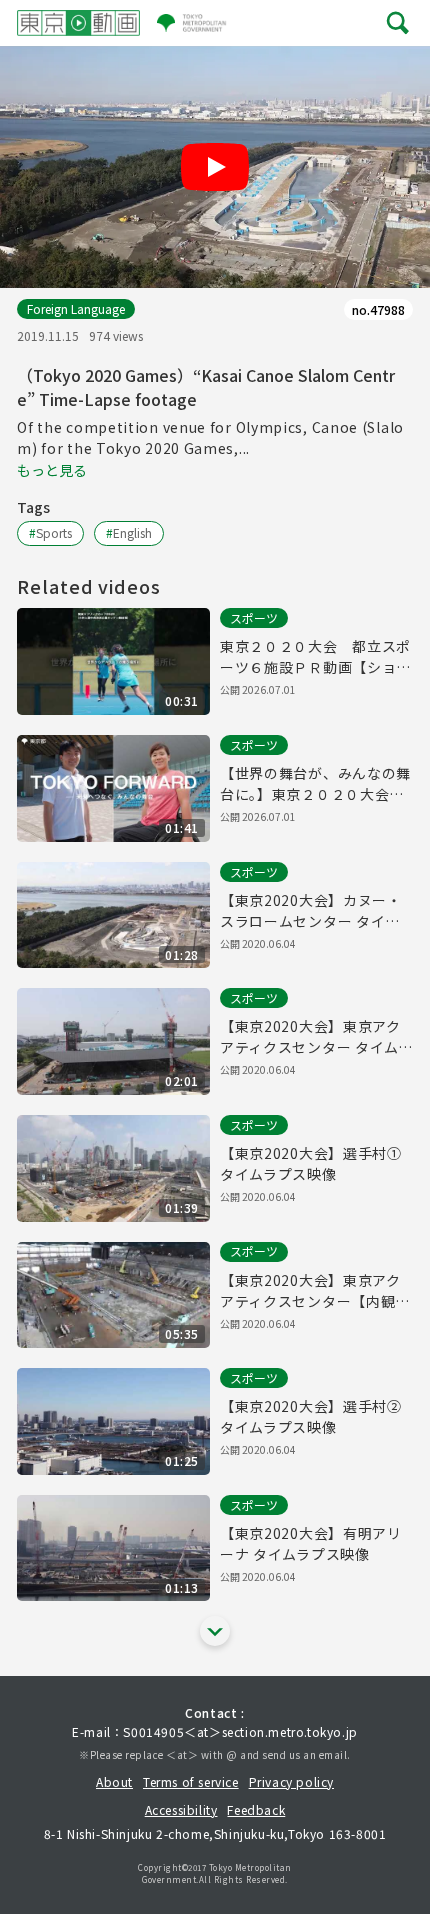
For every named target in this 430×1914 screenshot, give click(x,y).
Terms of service (191, 1781)
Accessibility (181, 1809)
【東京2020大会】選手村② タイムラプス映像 (311, 1416)
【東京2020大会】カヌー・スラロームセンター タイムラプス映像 (311, 911)
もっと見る (52, 470)
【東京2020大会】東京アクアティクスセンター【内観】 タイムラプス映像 (315, 1291)
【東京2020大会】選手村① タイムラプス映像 (311, 1163)
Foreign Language (76, 308)
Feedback (256, 1809)
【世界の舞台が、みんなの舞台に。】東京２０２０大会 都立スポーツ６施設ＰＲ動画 (315, 784)
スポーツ (254, 617)
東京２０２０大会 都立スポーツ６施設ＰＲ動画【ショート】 (315, 657)
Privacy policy (291, 1781)
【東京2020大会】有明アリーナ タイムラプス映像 (311, 1543)
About (114, 1781)
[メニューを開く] (398, 22)
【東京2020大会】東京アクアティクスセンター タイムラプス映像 (316, 1037)
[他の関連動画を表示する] (215, 1631)
